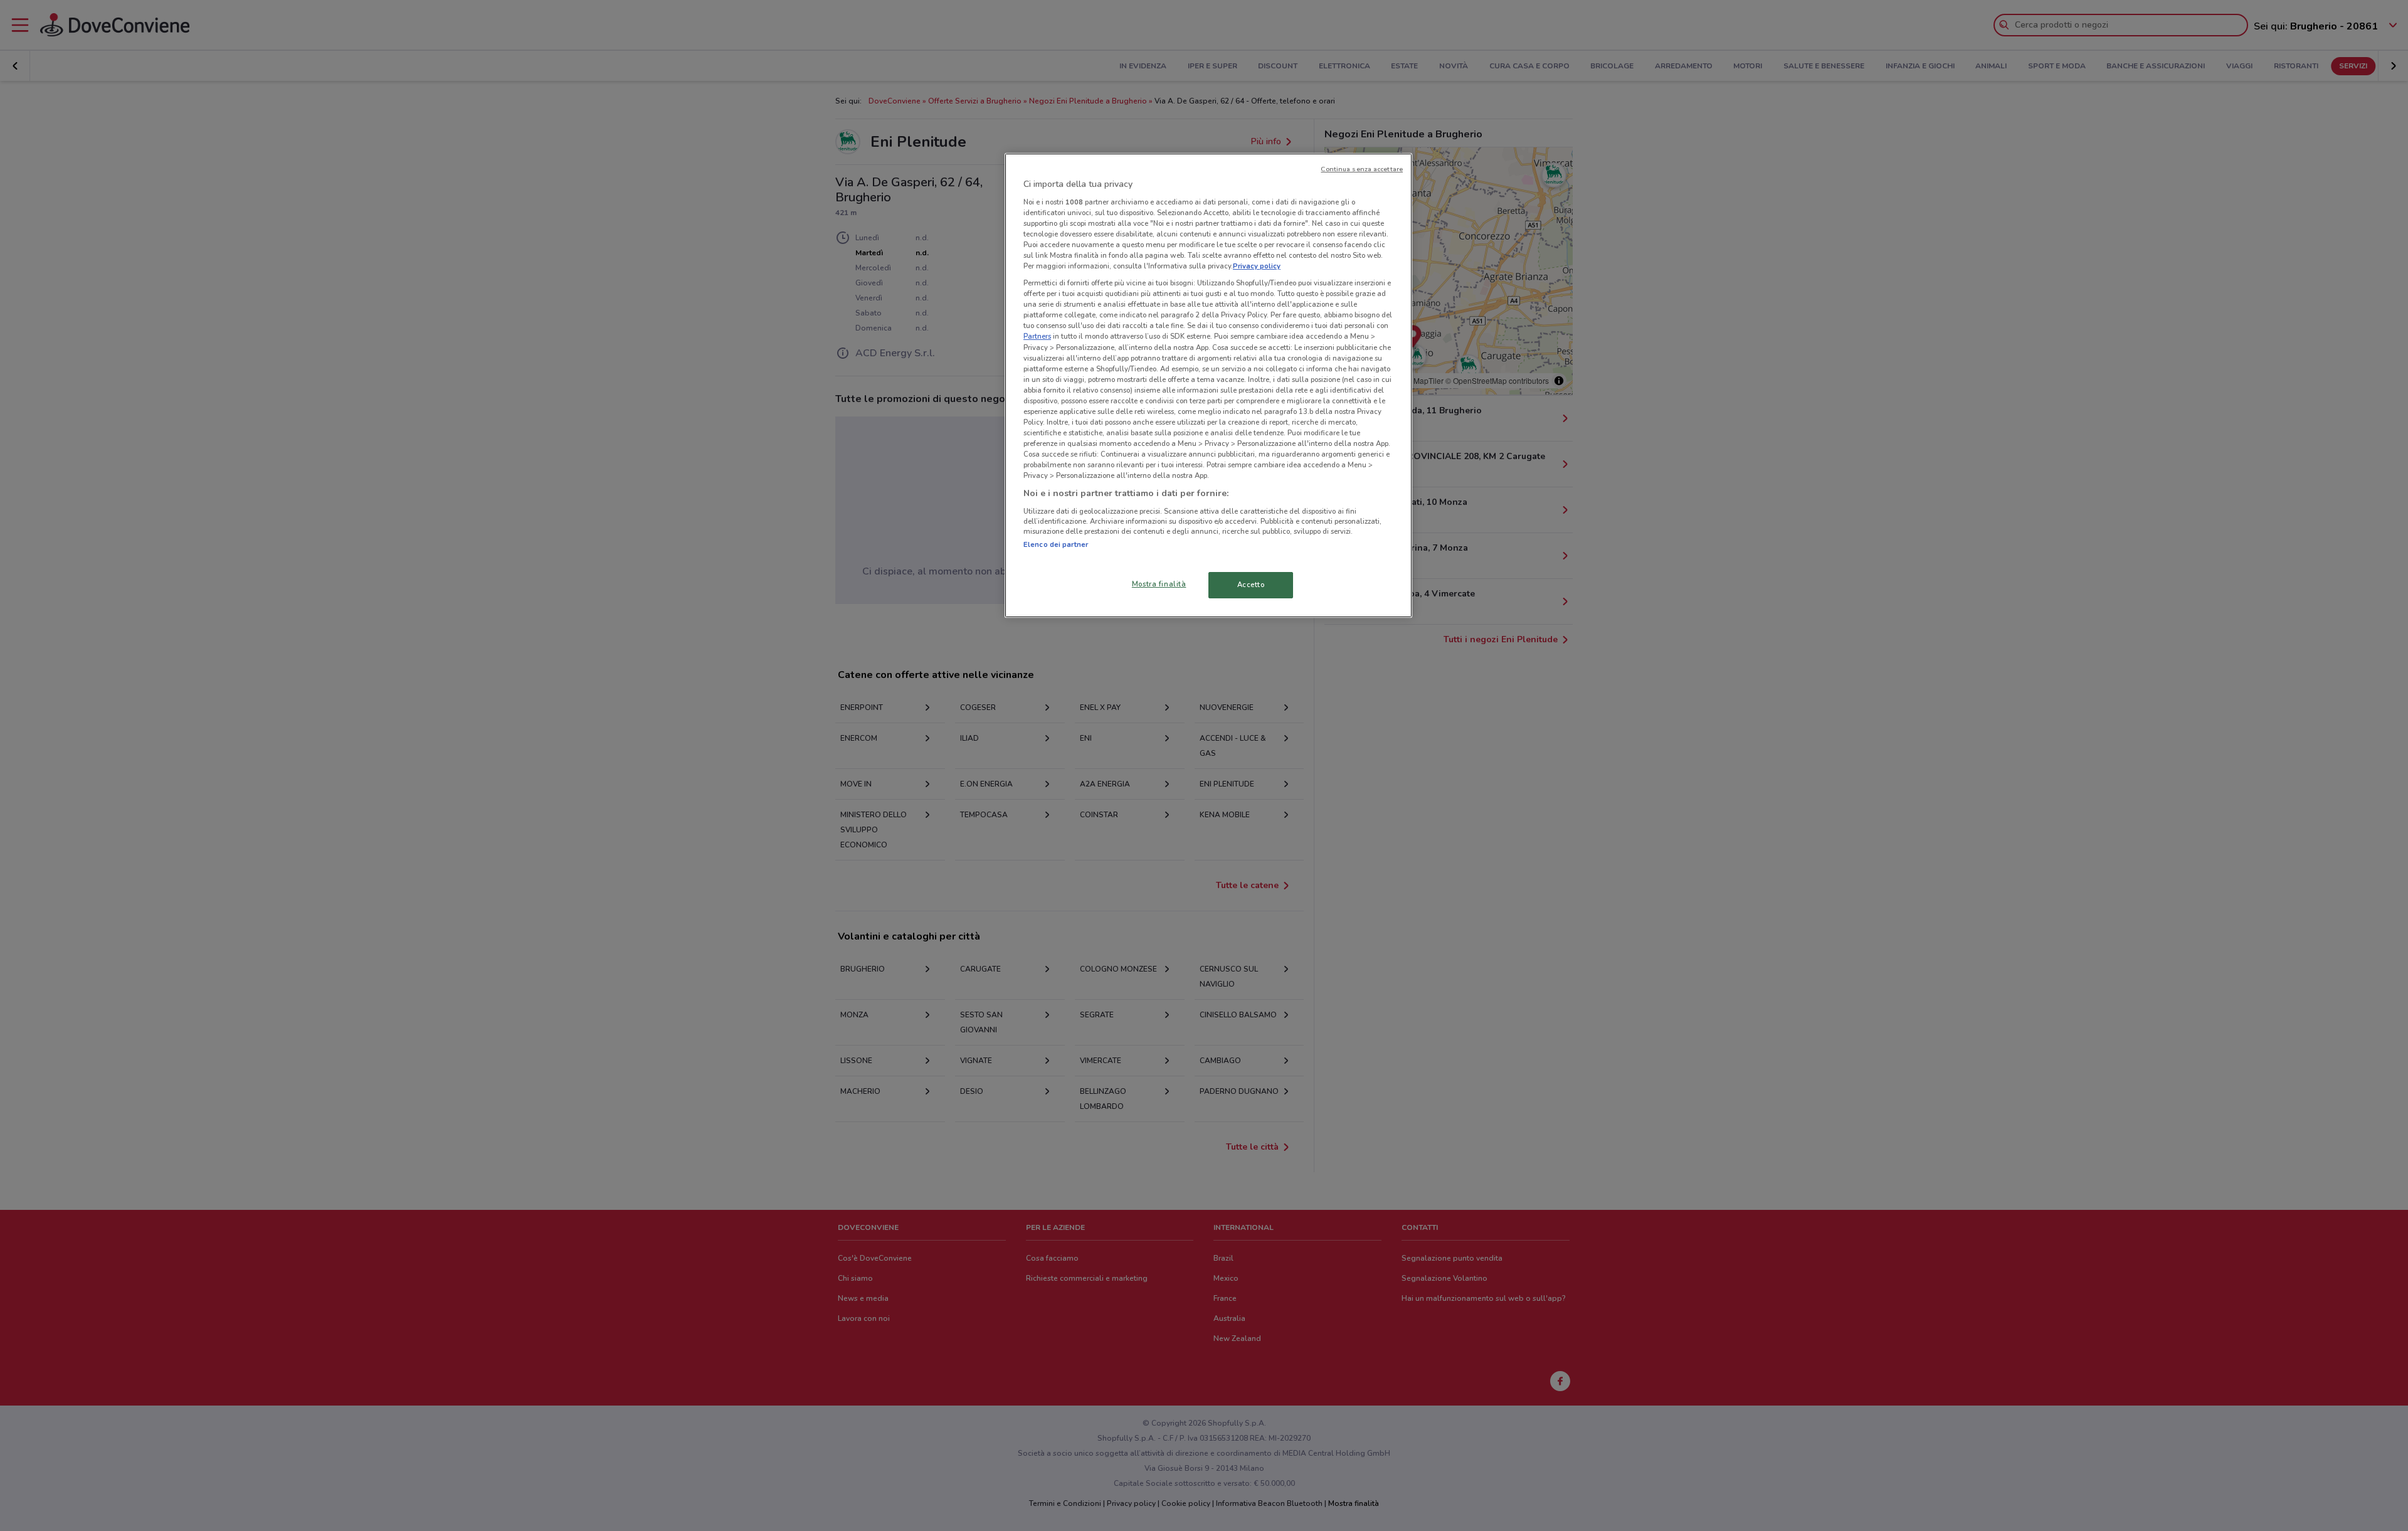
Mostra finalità (1159, 584)
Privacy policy (1257, 266)
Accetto (1251, 585)
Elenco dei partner (1056, 544)
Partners (1037, 336)
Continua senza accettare (1362, 169)
